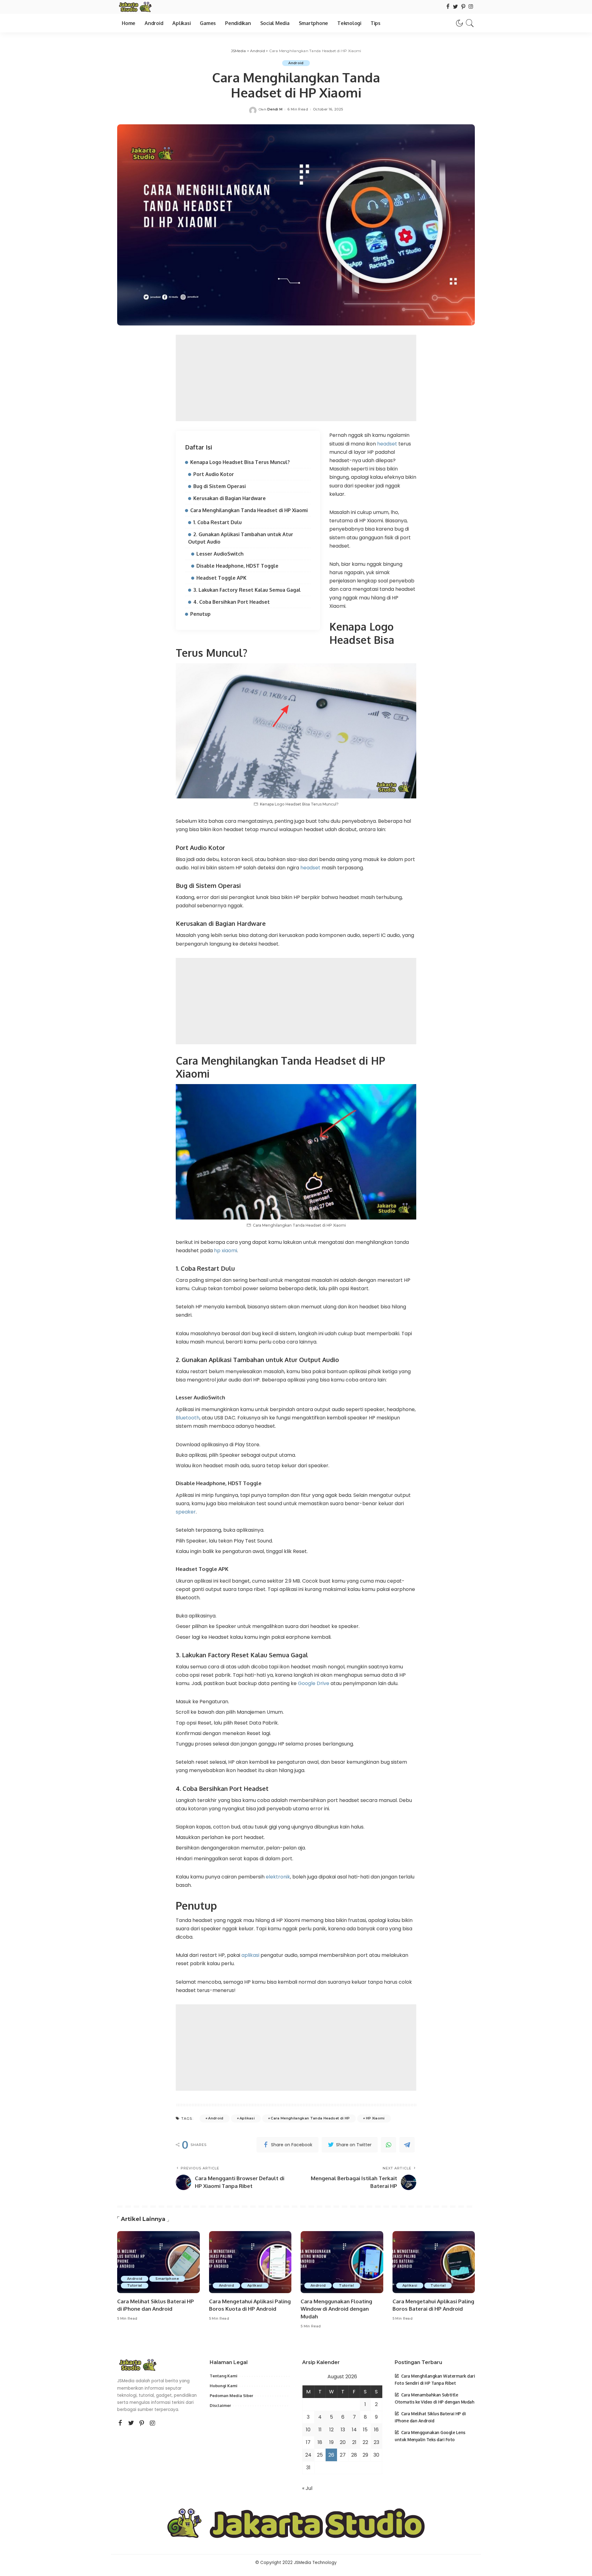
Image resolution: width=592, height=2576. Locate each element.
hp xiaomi (226, 1251)
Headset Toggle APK (221, 578)
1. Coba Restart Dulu (218, 522)
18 (320, 2442)
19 (331, 2442)
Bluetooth (188, 1418)
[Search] (470, 23)
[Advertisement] (296, 378)
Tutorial (135, 2285)
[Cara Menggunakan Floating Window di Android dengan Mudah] (342, 2262)
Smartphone (167, 2279)
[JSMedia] (135, 7)
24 (308, 2455)
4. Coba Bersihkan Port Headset (232, 602)
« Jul (307, 2488)
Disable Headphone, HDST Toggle (237, 566)
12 (331, 2430)
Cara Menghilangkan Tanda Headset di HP (310, 2118)
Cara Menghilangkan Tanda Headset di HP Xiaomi (249, 510)
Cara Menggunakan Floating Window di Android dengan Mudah (336, 2309)
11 (320, 2430)
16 (376, 2430)
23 (376, 2442)
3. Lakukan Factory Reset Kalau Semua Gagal (247, 590)
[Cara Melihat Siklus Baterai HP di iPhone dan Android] (158, 2262)
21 (354, 2442)
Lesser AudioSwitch (220, 554)
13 (343, 2430)
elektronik (278, 1877)
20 (343, 2442)
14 (354, 2430)
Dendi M (275, 109)
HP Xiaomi (375, 2118)
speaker (186, 1512)
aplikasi (251, 1955)
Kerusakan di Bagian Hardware (230, 498)
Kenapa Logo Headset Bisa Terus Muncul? (240, 462)
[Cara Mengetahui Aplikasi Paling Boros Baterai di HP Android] (434, 2262)
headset (388, 444)
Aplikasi (247, 2118)
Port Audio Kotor (214, 474)
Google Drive (314, 1683)
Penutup (200, 614)
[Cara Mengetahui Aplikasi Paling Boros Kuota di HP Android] (250, 2262)
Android (296, 63)
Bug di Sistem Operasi (220, 486)
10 (308, 2430)
